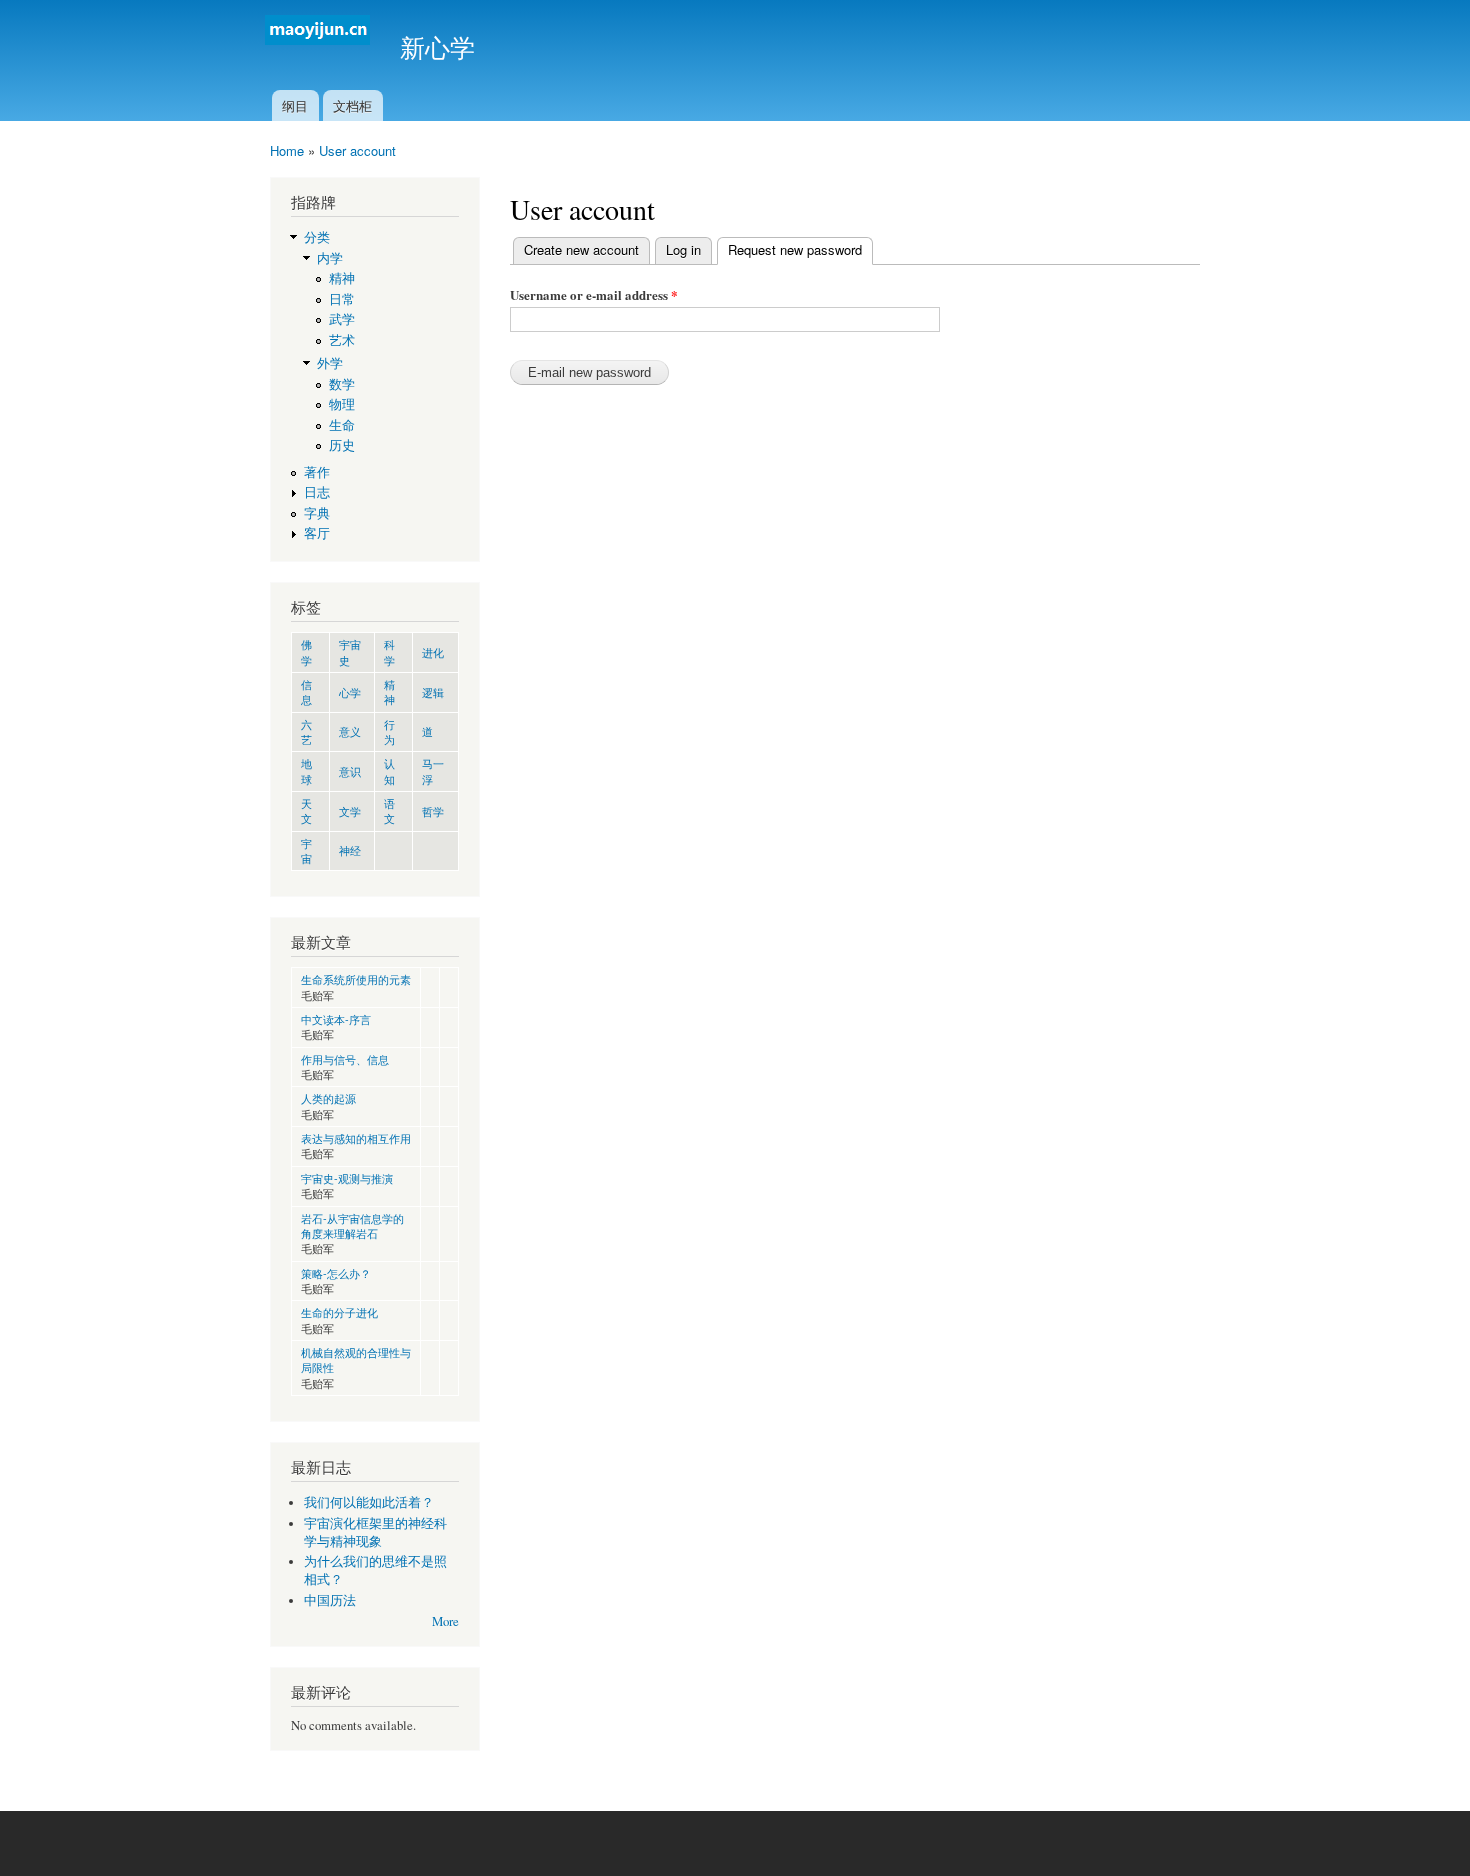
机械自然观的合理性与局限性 (356, 1359)
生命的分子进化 (339, 1312)
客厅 (317, 533)
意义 (350, 731)
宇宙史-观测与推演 (347, 1178)
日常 (342, 299)
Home (287, 150)
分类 (317, 237)
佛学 (306, 651)
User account (357, 150)
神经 (350, 850)
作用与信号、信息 (345, 1059)
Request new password (800, 249)
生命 (342, 425)
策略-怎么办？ (336, 1273)
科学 (389, 651)
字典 (317, 513)
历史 (342, 445)
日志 (317, 492)
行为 (389, 731)
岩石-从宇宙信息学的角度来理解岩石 (352, 1225)
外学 (330, 363)
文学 (350, 811)
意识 (350, 771)
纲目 (295, 105)
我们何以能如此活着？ (369, 1502)
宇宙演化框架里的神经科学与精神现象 (375, 1532)
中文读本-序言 (336, 1019)
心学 (350, 692)
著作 (317, 472)
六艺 (306, 731)
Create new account (581, 249)
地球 (306, 770)
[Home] (320, 32)
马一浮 (433, 770)
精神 (342, 278)
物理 (342, 404)
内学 (330, 258)
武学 (342, 319)
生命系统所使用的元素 (356, 979)
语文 (389, 810)
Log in (683, 249)
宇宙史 (350, 651)
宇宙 (306, 850)
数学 (342, 384)
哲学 (433, 811)
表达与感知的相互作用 (356, 1138)
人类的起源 (328, 1098)
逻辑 (433, 692)
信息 (306, 691)
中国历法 (330, 1600)
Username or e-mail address (594, 294)
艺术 (342, 340)
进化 (433, 652)
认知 (389, 770)
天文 (306, 810)
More (445, 1621)
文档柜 (352, 105)
